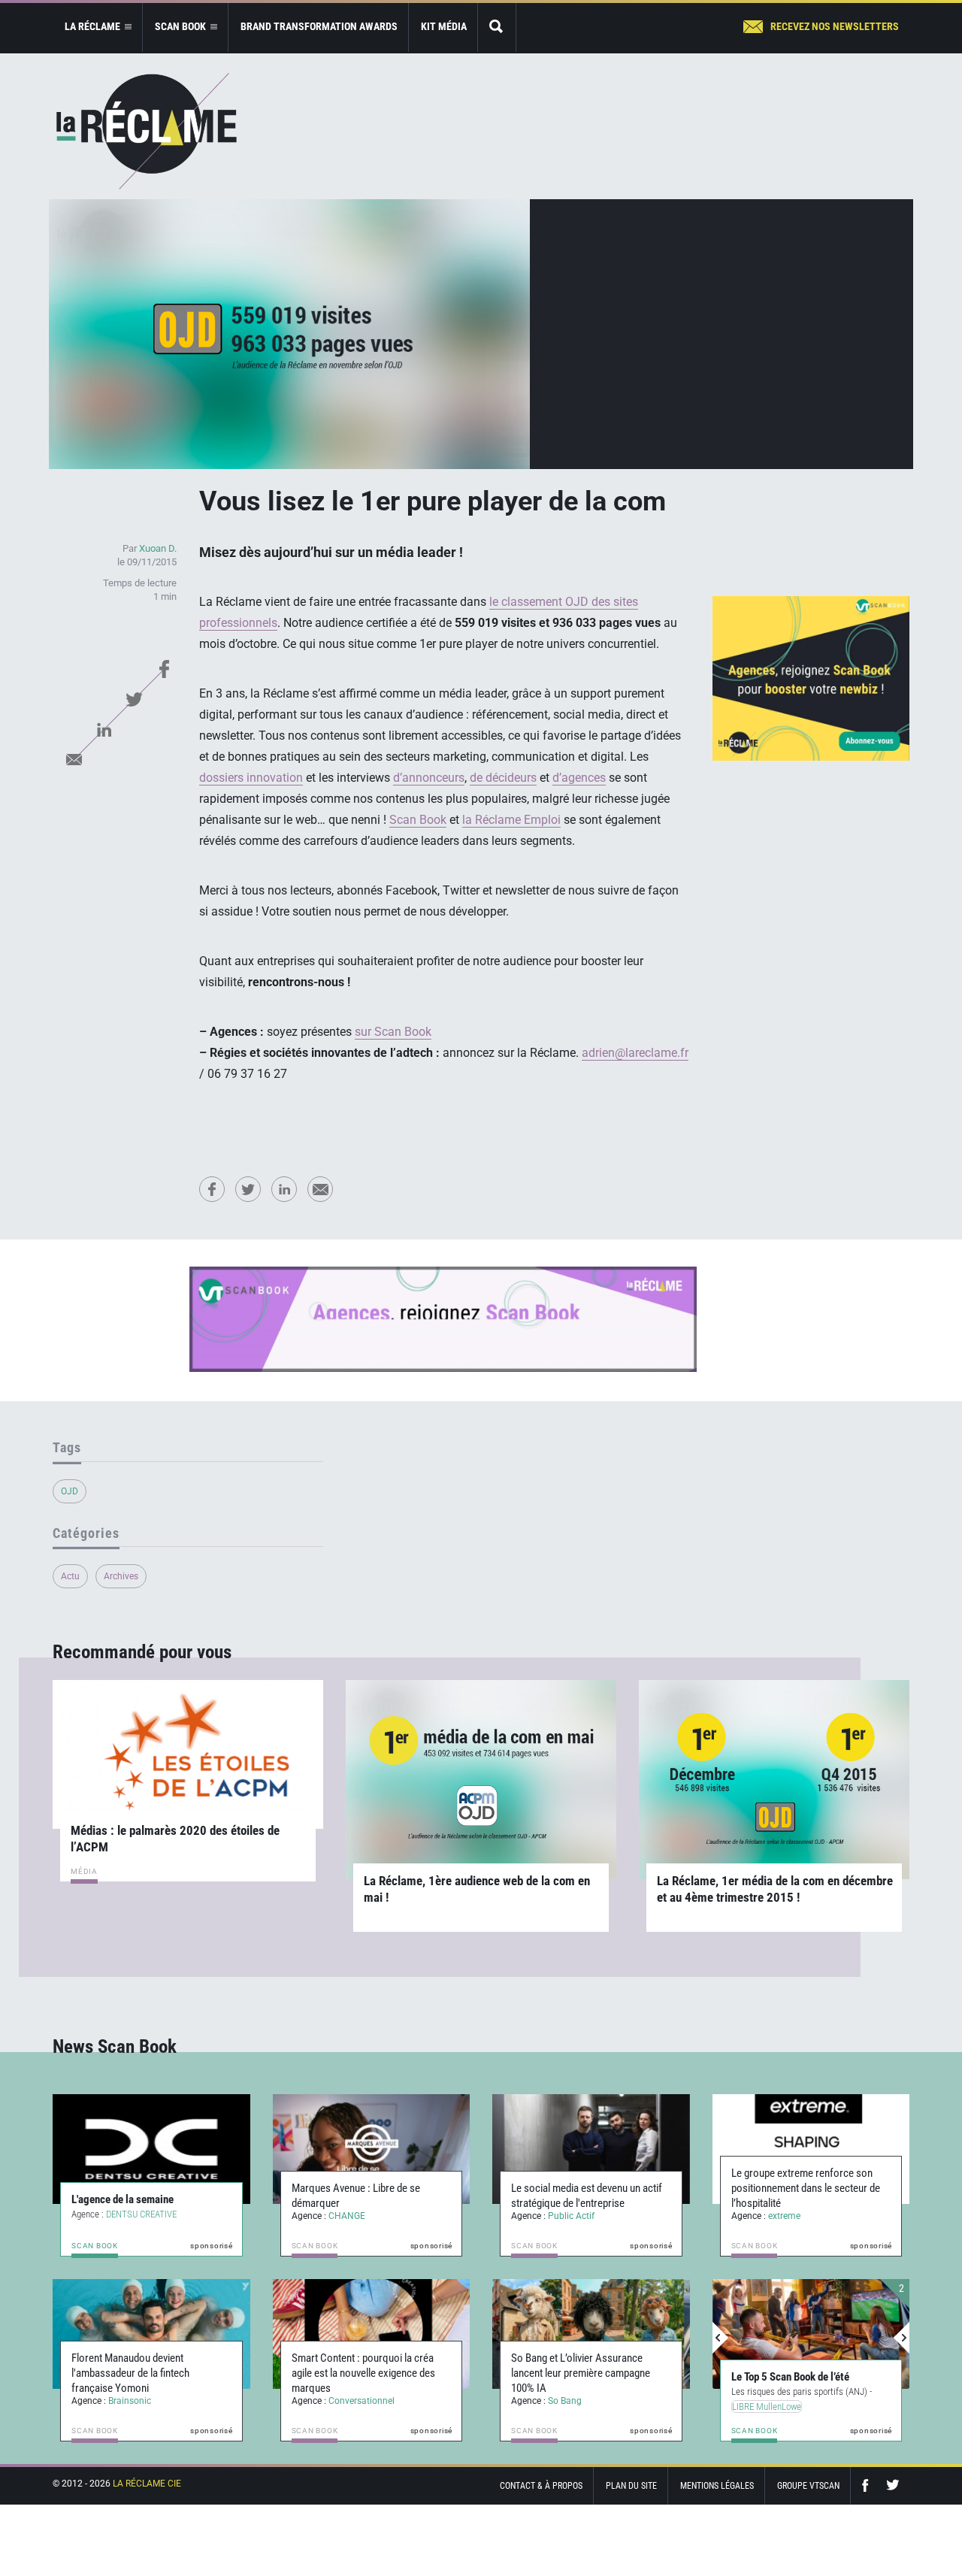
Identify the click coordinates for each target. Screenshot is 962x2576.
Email (74, 759)
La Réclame (147, 131)
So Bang (565, 2401)
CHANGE (347, 2216)
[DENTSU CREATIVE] (151, 2149)
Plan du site (631, 2486)
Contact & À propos (541, 2486)
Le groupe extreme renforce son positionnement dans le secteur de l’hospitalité (806, 2188)
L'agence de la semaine (123, 2199)
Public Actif (571, 2216)
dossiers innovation (251, 778)
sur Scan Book (393, 1032)
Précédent (721, 2338)
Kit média (444, 26)
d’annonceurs (429, 778)
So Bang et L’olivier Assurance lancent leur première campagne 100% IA (581, 2373)
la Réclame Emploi (511, 820)
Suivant (901, 2338)
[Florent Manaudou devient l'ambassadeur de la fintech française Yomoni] (151, 2334)
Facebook (164, 669)
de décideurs (503, 778)
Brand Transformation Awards (319, 26)
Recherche (497, 27)
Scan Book (418, 820)
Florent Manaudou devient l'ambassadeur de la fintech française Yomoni (130, 2373)
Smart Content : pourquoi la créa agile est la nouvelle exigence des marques (363, 2373)
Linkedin (104, 729)
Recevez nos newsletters (835, 26)
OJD (70, 1491)
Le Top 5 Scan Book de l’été (790, 2377)
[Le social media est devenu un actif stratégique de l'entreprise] (591, 2149)
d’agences (579, 778)
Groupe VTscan (808, 2486)
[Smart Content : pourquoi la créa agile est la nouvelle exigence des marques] (372, 2334)
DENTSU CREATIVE (141, 2214)
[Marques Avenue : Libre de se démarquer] (372, 2149)
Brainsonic (130, 2401)
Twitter (134, 699)
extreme (784, 2216)
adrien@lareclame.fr (635, 1053)
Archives (121, 1576)
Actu (70, 1576)
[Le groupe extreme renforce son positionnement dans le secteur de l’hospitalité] (811, 2149)
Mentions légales (717, 2486)
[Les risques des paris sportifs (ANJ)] (811, 2334)
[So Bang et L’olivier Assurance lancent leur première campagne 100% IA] (591, 2334)
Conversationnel (362, 2401)
